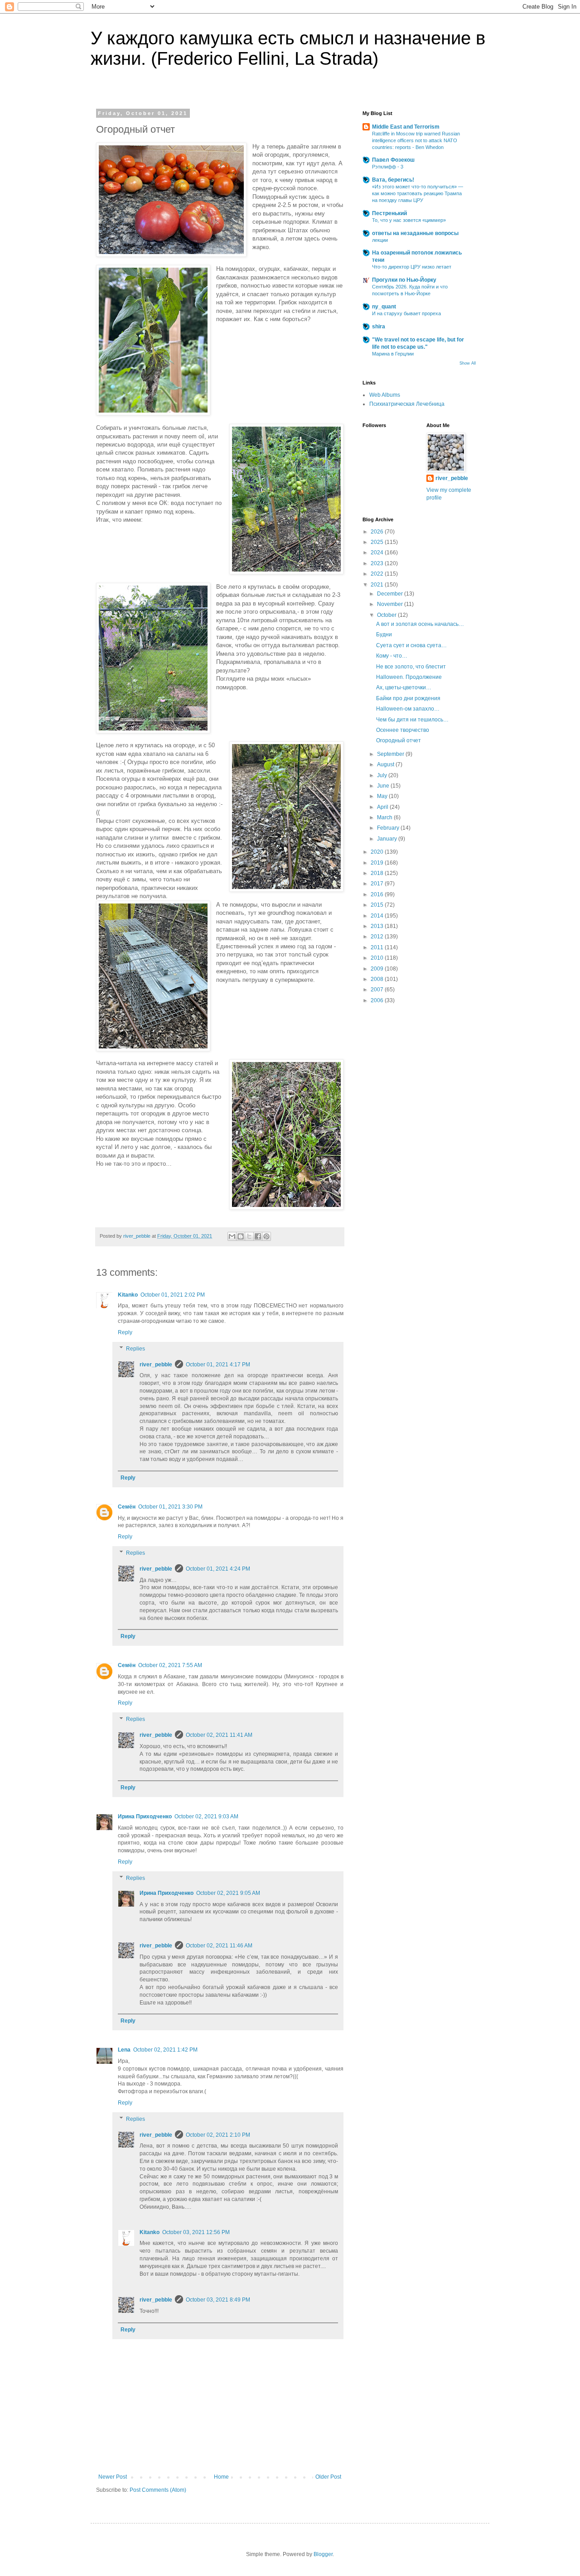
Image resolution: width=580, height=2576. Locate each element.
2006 (378, 1000)
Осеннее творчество (403, 730)
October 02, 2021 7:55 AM (170, 1665)
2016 (378, 894)
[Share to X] (249, 1236)
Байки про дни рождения (408, 698)
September (391, 754)
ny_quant (384, 307)
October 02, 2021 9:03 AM (206, 1817)
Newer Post (113, 2477)
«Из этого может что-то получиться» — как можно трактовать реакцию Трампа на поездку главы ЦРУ (418, 193)
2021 (378, 585)
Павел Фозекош (393, 160)
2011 (378, 947)
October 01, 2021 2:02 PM (173, 1295)
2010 (378, 958)
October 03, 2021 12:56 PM (196, 2232)
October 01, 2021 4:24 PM (218, 1569)
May (383, 796)
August (386, 764)
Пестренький (389, 213)
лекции (380, 240)
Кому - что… (392, 656)
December (391, 594)
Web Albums (385, 395)
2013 (378, 926)
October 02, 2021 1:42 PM (165, 2050)
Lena (124, 2050)
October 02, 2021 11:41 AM (219, 1735)
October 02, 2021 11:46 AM (219, 1946)
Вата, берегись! (393, 180)
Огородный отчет (399, 740)
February (389, 828)
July (383, 775)
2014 (378, 916)
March (385, 817)
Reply (125, 1332)
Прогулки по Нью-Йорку (404, 280)
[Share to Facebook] (258, 1236)
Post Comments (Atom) (158, 2490)
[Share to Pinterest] (266, 1236)
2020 (378, 852)
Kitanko (128, 1295)
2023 (378, 563)
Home (221, 2477)
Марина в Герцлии (393, 354)
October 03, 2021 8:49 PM (218, 2300)
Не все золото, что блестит (411, 667)
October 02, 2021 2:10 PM (218, 2135)
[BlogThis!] (241, 1236)
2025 (378, 542)
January (388, 839)
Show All (468, 363)
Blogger (323, 2554)
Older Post (328, 2477)
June (384, 786)
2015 (378, 905)
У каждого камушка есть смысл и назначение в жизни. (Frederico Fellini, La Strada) (288, 48)
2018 (378, 873)
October (387, 615)
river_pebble (156, 1365)
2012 (378, 937)
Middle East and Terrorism (406, 127)
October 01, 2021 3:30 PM (170, 1507)
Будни (384, 634)
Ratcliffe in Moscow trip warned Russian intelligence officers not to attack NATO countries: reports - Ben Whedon (416, 140)
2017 (378, 884)
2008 (378, 979)
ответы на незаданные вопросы (415, 233)
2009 (378, 969)
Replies (135, 1349)
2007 (378, 990)
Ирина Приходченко (145, 1817)
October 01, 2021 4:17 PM (218, 1365)
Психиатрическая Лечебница (407, 404)
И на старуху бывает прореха (406, 313)
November (391, 604)
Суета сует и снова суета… (411, 645)
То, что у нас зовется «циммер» (409, 220)
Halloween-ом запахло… (408, 709)
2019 (378, 863)
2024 (378, 553)
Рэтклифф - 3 (388, 167)
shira (379, 327)
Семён (127, 1507)
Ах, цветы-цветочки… (404, 687)
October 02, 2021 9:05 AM (228, 1893)
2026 (378, 532)
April (383, 807)
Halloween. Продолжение (409, 677)
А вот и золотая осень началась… (420, 624)
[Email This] (232, 1236)
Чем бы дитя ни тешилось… (412, 720)
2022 (378, 574)
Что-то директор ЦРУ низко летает (412, 267)
